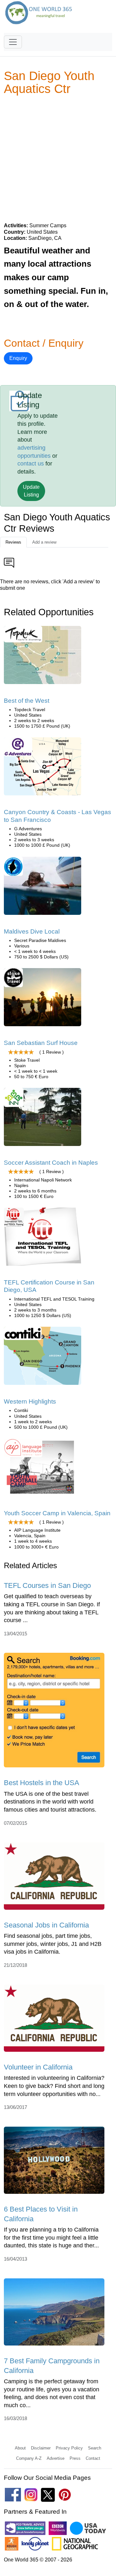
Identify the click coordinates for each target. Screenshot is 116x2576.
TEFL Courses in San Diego (47, 1585)
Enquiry (18, 358)
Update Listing (31, 491)
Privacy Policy (69, 2448)
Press (75, 2458)
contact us (31, 464)
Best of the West (27, 701)
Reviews (13, 542)
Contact (93, 2458)
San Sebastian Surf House (41, 1043)
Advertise (56, 2458)
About (20, 2448)
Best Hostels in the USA (42, 1783)
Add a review (44, 542)
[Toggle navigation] (13, 42)
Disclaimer (41, 2448)
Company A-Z (29, 2458)
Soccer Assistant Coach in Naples (51, 1163)
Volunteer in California (38, 2067)
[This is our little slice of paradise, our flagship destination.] (43, 999)
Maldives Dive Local (32, 931)
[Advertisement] (58, 158)
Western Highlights (30, 1401)
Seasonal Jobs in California (46, 1925)
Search (95, 2448)
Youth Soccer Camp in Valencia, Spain (57, 1513)
